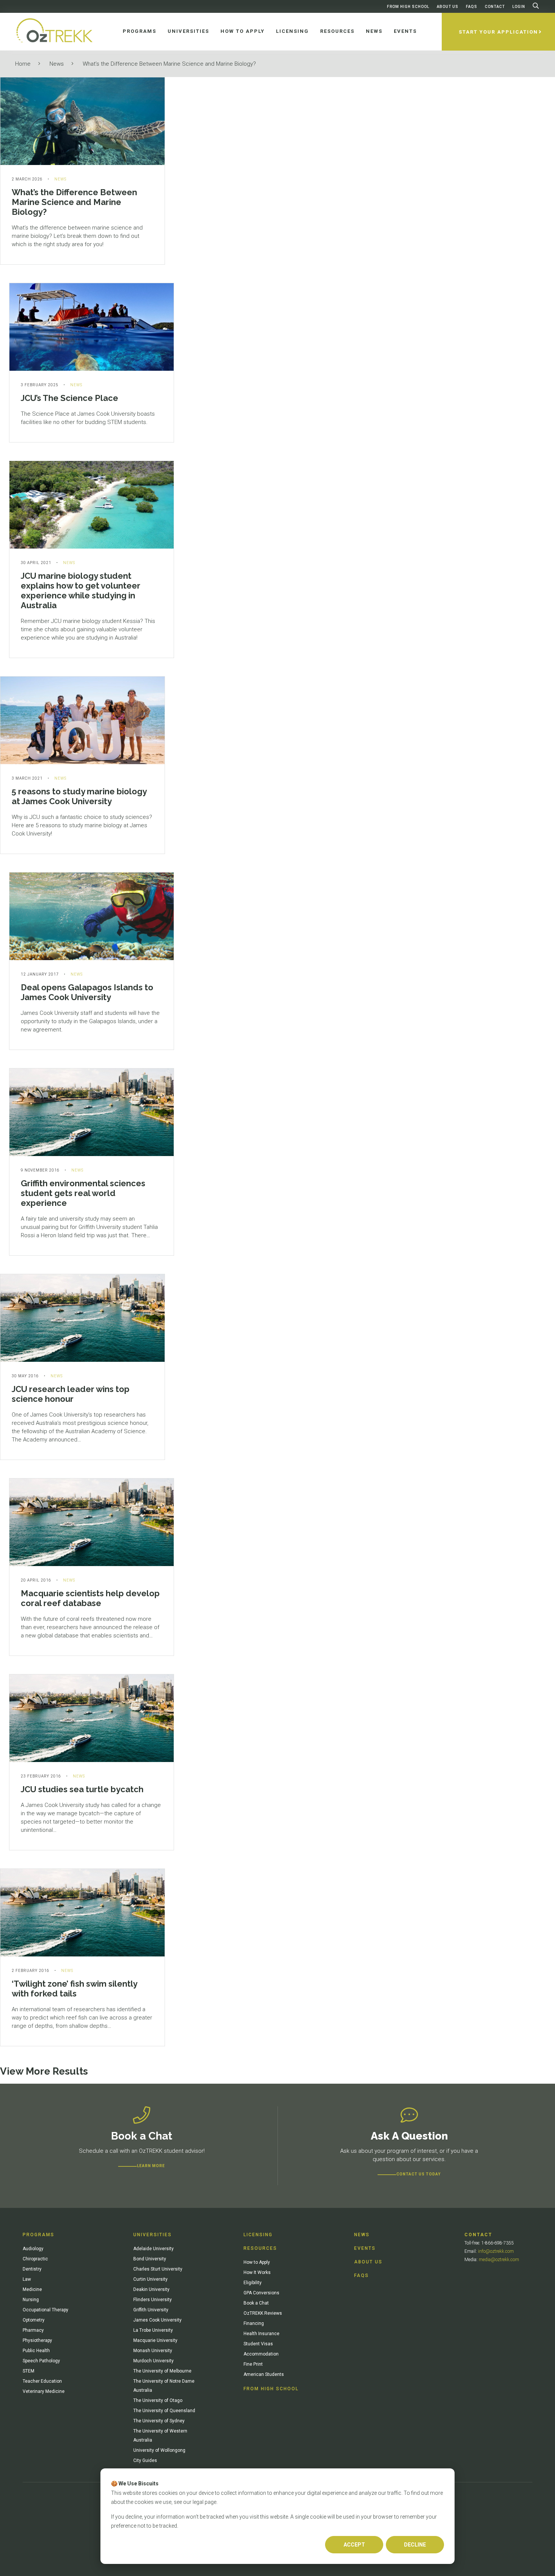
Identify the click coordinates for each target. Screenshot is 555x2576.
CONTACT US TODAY (419, 2174)
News (57, 64)
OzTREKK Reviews (263, 2313)
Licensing (258, 2235)
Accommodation (261, 2354)
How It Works (257, 2272)
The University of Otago (158, 2400)
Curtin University (150, 2279)
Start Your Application (498, 32)
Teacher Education (42, 2381)
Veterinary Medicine (44, 2391)
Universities (153, 2235)
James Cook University (157, 2320)
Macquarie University (155, 2340)
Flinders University (153, 2300)
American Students (264, 2374)
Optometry (34, 2320)
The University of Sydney (159, 2421)
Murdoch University (153, 2361)
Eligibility (253, 2283)
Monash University (153, 2351)
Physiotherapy (37, 2340)
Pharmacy (33, 2330)
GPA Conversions (261, 2293)
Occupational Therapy (45, 2310)
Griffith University (151, 2310)
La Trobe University (153, 2330)
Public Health (36, 2351)
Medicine (32, 2289)
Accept (354, 2545)
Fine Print (253, 2364)
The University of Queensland (164, 2411)
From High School (408, 7)
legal (198, 2502)
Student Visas (258, 2344)
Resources (260, 2248)
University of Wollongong (159, 2450)
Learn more (151, 2166)
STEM (29, 2371)
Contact (495, 7)
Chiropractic (35, 2259)
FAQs (472, 7)
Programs (39, 2235)
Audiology (33, 2249)
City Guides (145, 2460)
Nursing (31, 2300)
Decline (415, 2545)
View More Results (44, 2071)
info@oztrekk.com (496, 2251)
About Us (448, 7)
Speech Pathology (41, 2361)
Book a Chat (256, 2303)
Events (365, 2248)
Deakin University (151, 2289)
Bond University (150, 2259)
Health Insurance (261, 2334)
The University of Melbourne (162, 2371)
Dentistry (32, 2269)
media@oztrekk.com (499, 2260)
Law (27, 2279)
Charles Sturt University (158, 2269)
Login (519, 7)
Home (23, 64)
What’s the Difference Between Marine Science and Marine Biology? (169, 64)
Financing (254, 2323)
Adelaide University (153, 2249)
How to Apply (257, 2262)
